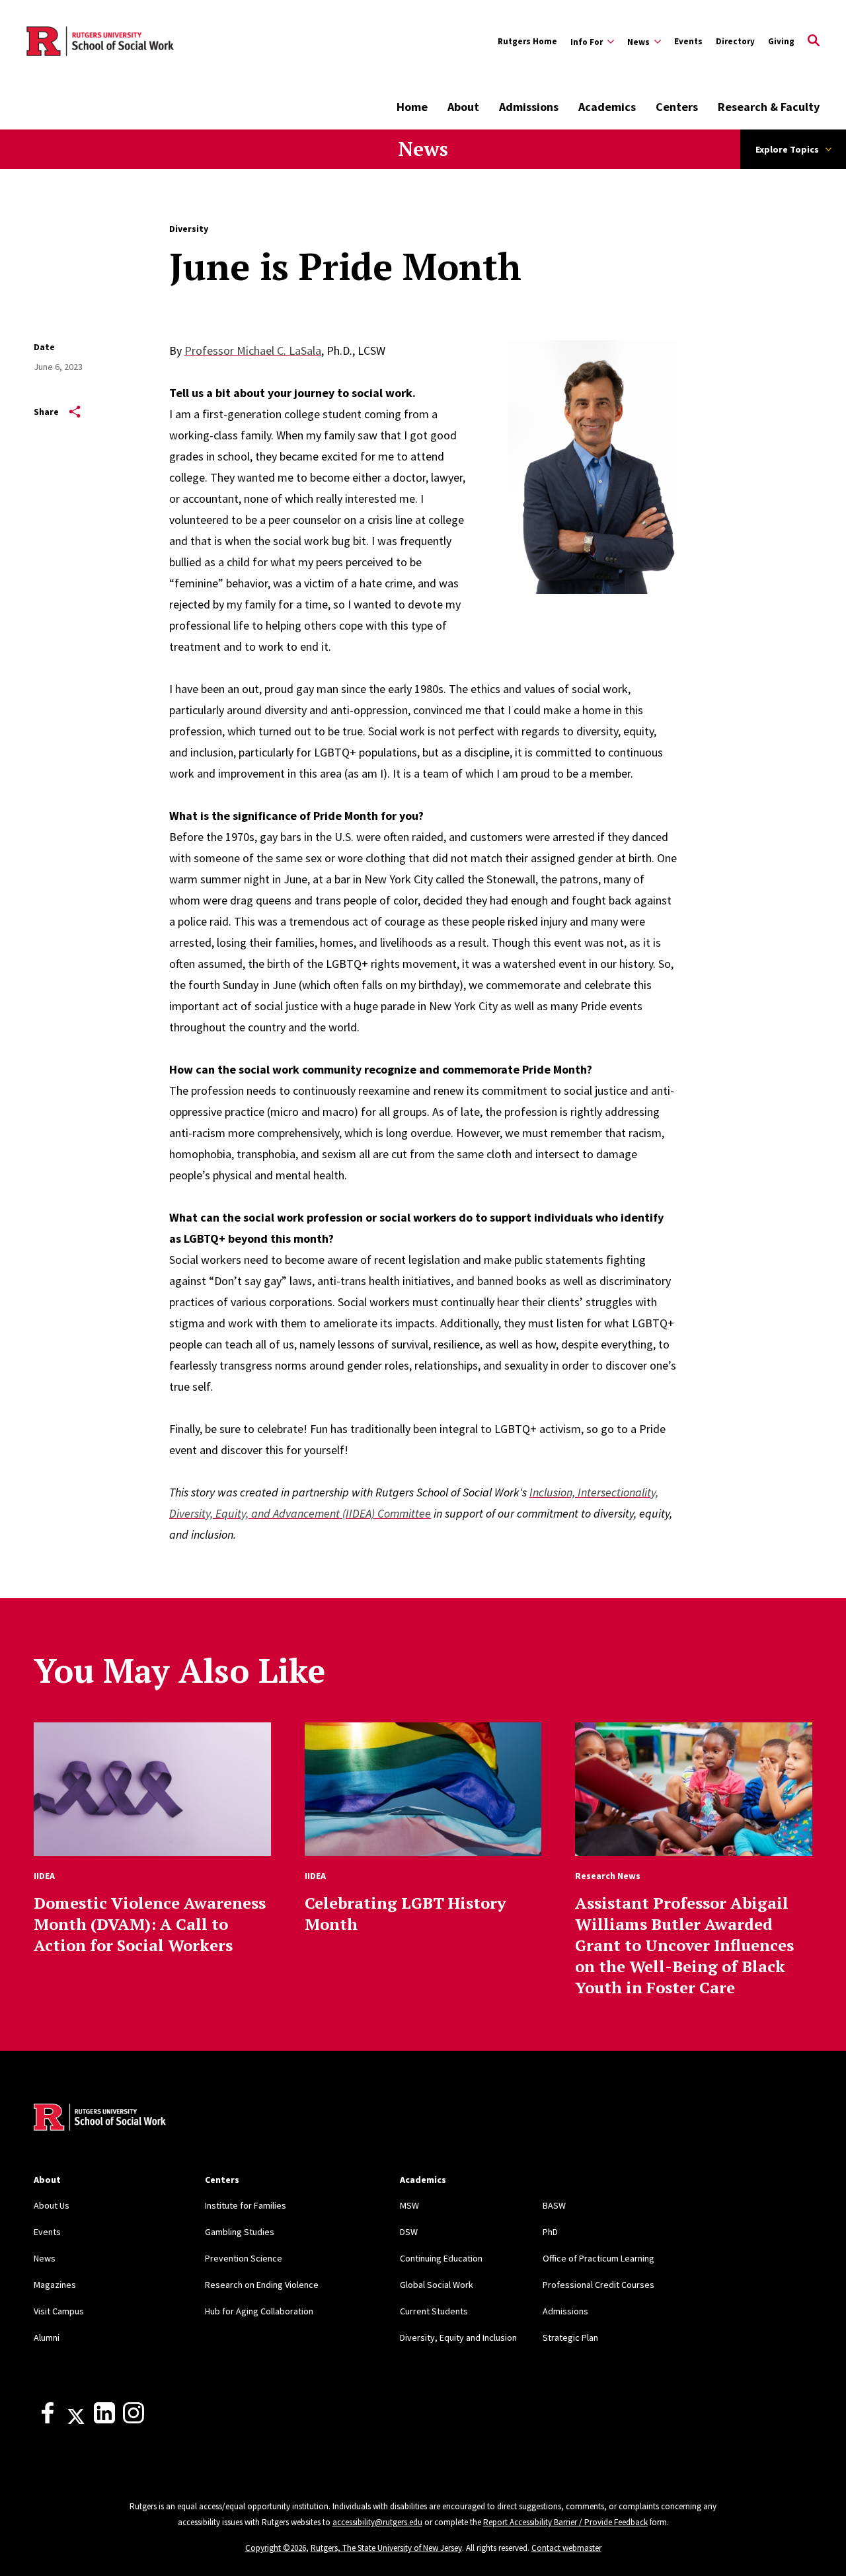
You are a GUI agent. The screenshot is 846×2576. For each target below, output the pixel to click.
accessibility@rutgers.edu (377, 2522)
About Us (52, 2205)
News (423, 149)
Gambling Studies (240, 2232)
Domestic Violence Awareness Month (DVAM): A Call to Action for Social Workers (150, 1924)
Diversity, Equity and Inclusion (458, 2337)
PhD (550, 2232)
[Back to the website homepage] (100, 42)
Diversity (189, 229)
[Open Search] (814, 42)
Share (46, 412)
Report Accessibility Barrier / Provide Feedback (565, 2522)
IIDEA (44, 1876)
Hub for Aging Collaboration (259, 2311)
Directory (735, 41)
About (463, 107)
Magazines (55, 2285)
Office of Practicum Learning (598, 2258)
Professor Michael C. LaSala (253, 350)
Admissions (529, 107)
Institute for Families (246, 2205)
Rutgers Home (527, 41)
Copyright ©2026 (276, 2548)
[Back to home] (100, 2119)
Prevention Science (244, 2258)
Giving (781, 41)
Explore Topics (787, 149)
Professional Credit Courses (598, 2285)
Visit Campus (59, 2311)
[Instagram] (134, 2420)
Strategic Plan (570, 2337)
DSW (409, 2232)
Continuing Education (441, 2258)
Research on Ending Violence (262, 2285)
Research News (608, 1876)
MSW (409, 2205)
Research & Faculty (769, 107)
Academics (607, 107)
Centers (677, 107)
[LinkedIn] (104, 2420)
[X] (76, 2420)
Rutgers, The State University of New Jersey (386, 2548)
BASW (554, 2205)
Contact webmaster (566, 2548)
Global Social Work (437, 2285)
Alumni (47, 2337)
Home (412, 107)
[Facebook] (48, 2420)
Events (688, 41)
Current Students (434, 2311)
